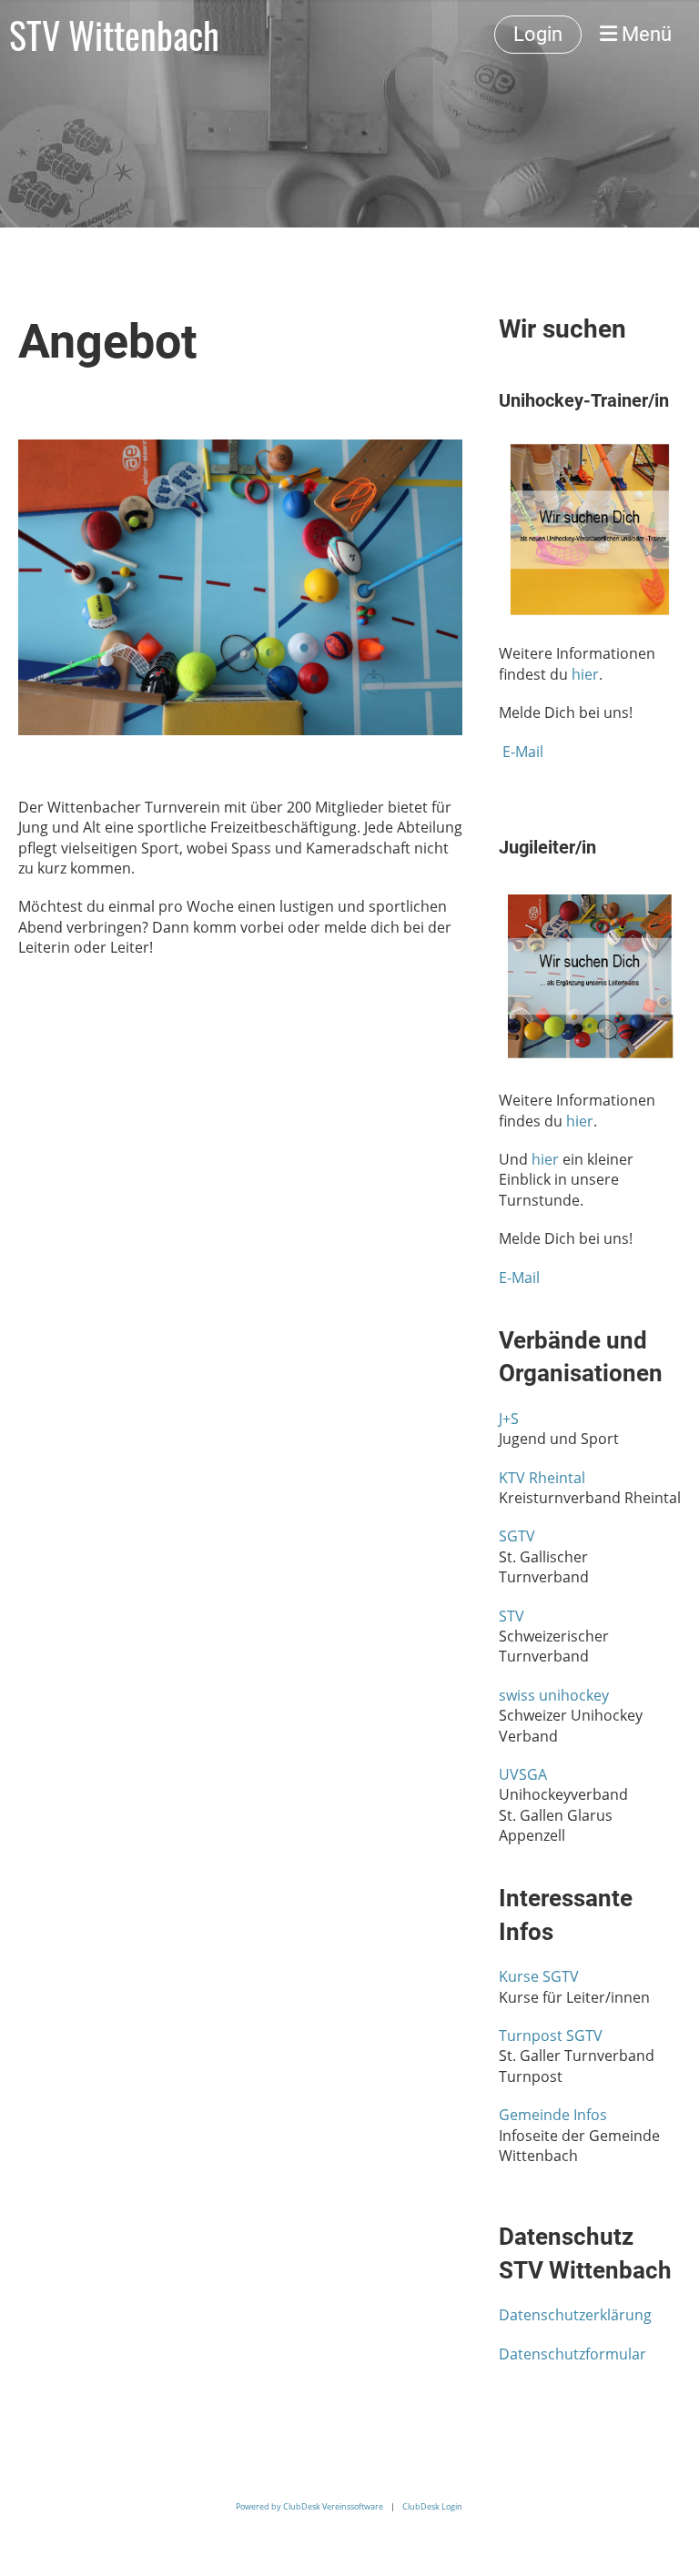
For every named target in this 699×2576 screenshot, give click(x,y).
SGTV (517, 1536)
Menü (644, 34)
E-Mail (523, 752)
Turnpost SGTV (551, 2036)
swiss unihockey (554, 1695)
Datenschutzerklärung (575, 2315)
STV (512, 1616)
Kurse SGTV (539, 1976)
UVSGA (523, 1774)
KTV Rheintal (542, 1478)
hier (585, 674)
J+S (509, 1419)
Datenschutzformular (572, 2354)
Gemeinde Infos (553, 2115)
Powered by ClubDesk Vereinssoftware (309, 2506)
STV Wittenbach (114, 35)
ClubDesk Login (432, 2506)
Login (538, 34)
